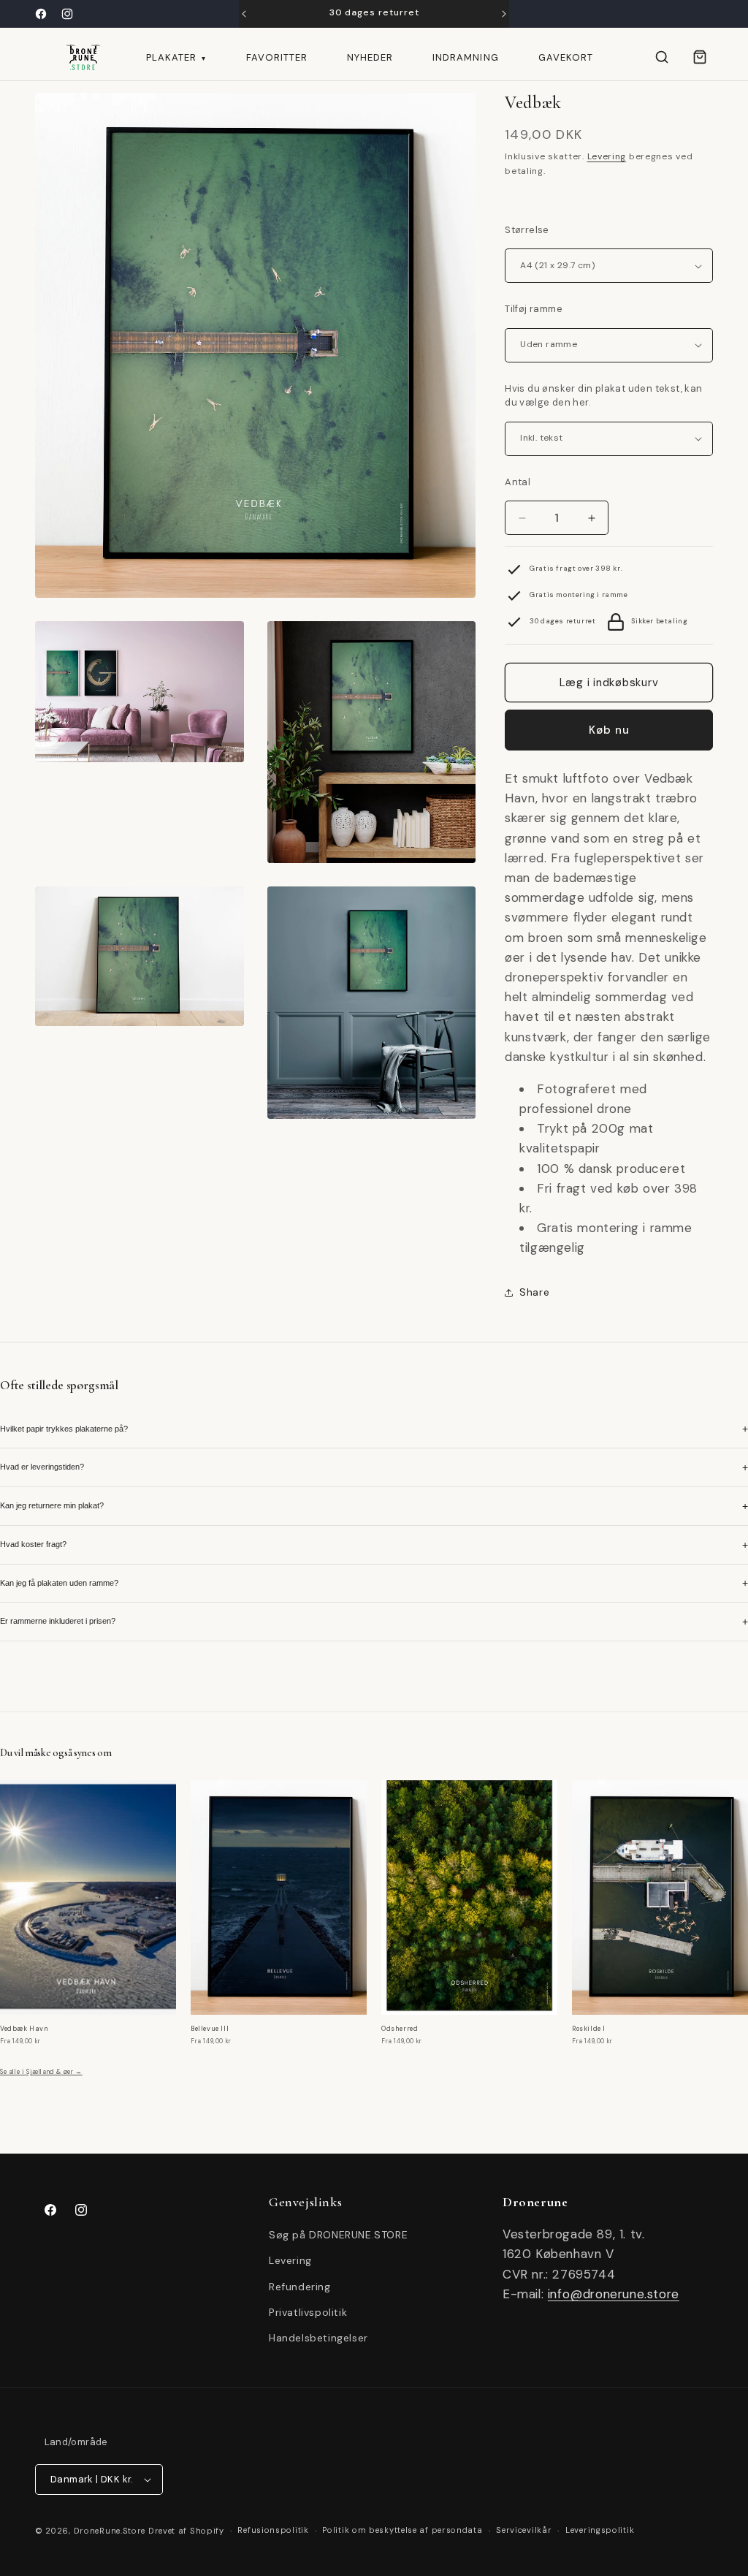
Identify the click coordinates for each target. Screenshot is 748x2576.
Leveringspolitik (600, 2530)
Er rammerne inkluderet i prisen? (374, 1622)
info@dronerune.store (614, 2294)
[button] (662, 57)
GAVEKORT (566, 57)
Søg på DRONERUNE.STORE (338, 2235)
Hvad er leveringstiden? (374, 1467)
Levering (607, 156)
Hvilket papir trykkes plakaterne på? (374, 1429)
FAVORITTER (277, 57)
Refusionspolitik (273, 2530)
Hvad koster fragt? (374, 1545)
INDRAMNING (465, 57)
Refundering (300, 2287)
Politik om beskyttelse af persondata (402, 2530)
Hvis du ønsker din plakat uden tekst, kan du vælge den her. (603, 396)
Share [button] (534, 1292)
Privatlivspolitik (308, 2312)
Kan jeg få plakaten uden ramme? (374, 1583)
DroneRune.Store (110, 2531)
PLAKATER (176, 57)
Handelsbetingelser (318, 2338)
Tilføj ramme (534, 309)
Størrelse (527, 230)
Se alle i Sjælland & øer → (41, 2072)
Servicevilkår (524, 2530)
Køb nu (609, 730)
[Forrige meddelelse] (244, 14)
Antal (518, 482)
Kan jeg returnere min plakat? (374, 1506)
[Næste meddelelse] (504, 14)
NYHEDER (370, 57)
